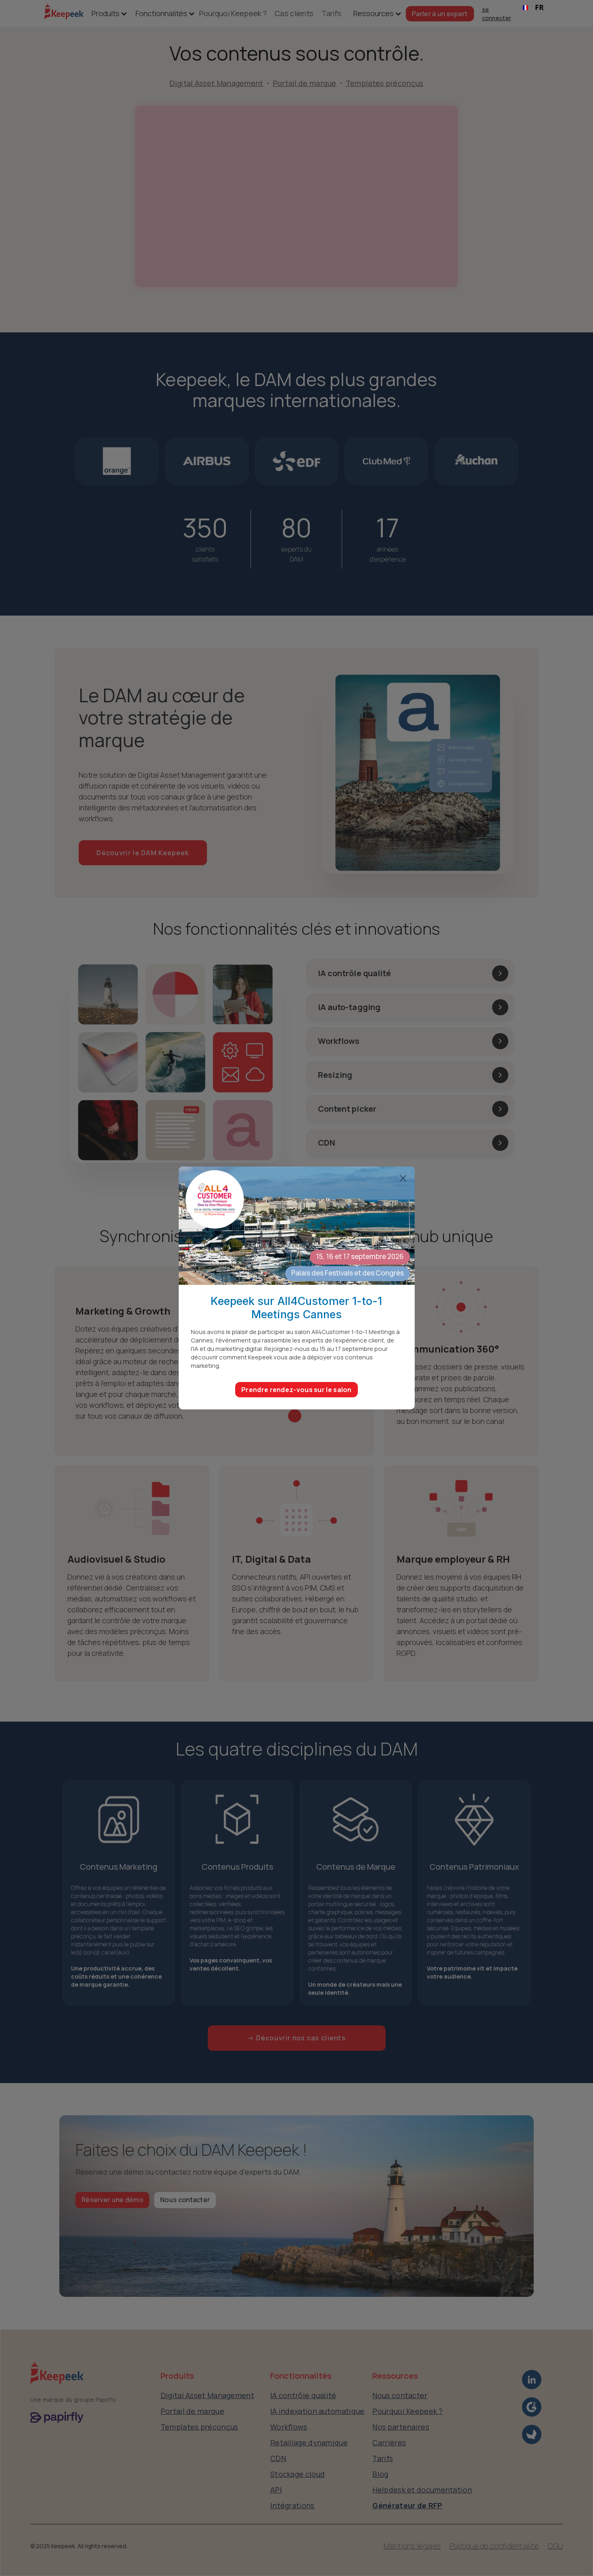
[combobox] (533, 8)
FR (539, 7)
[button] (105, 14)
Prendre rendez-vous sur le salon (296, 1390)
